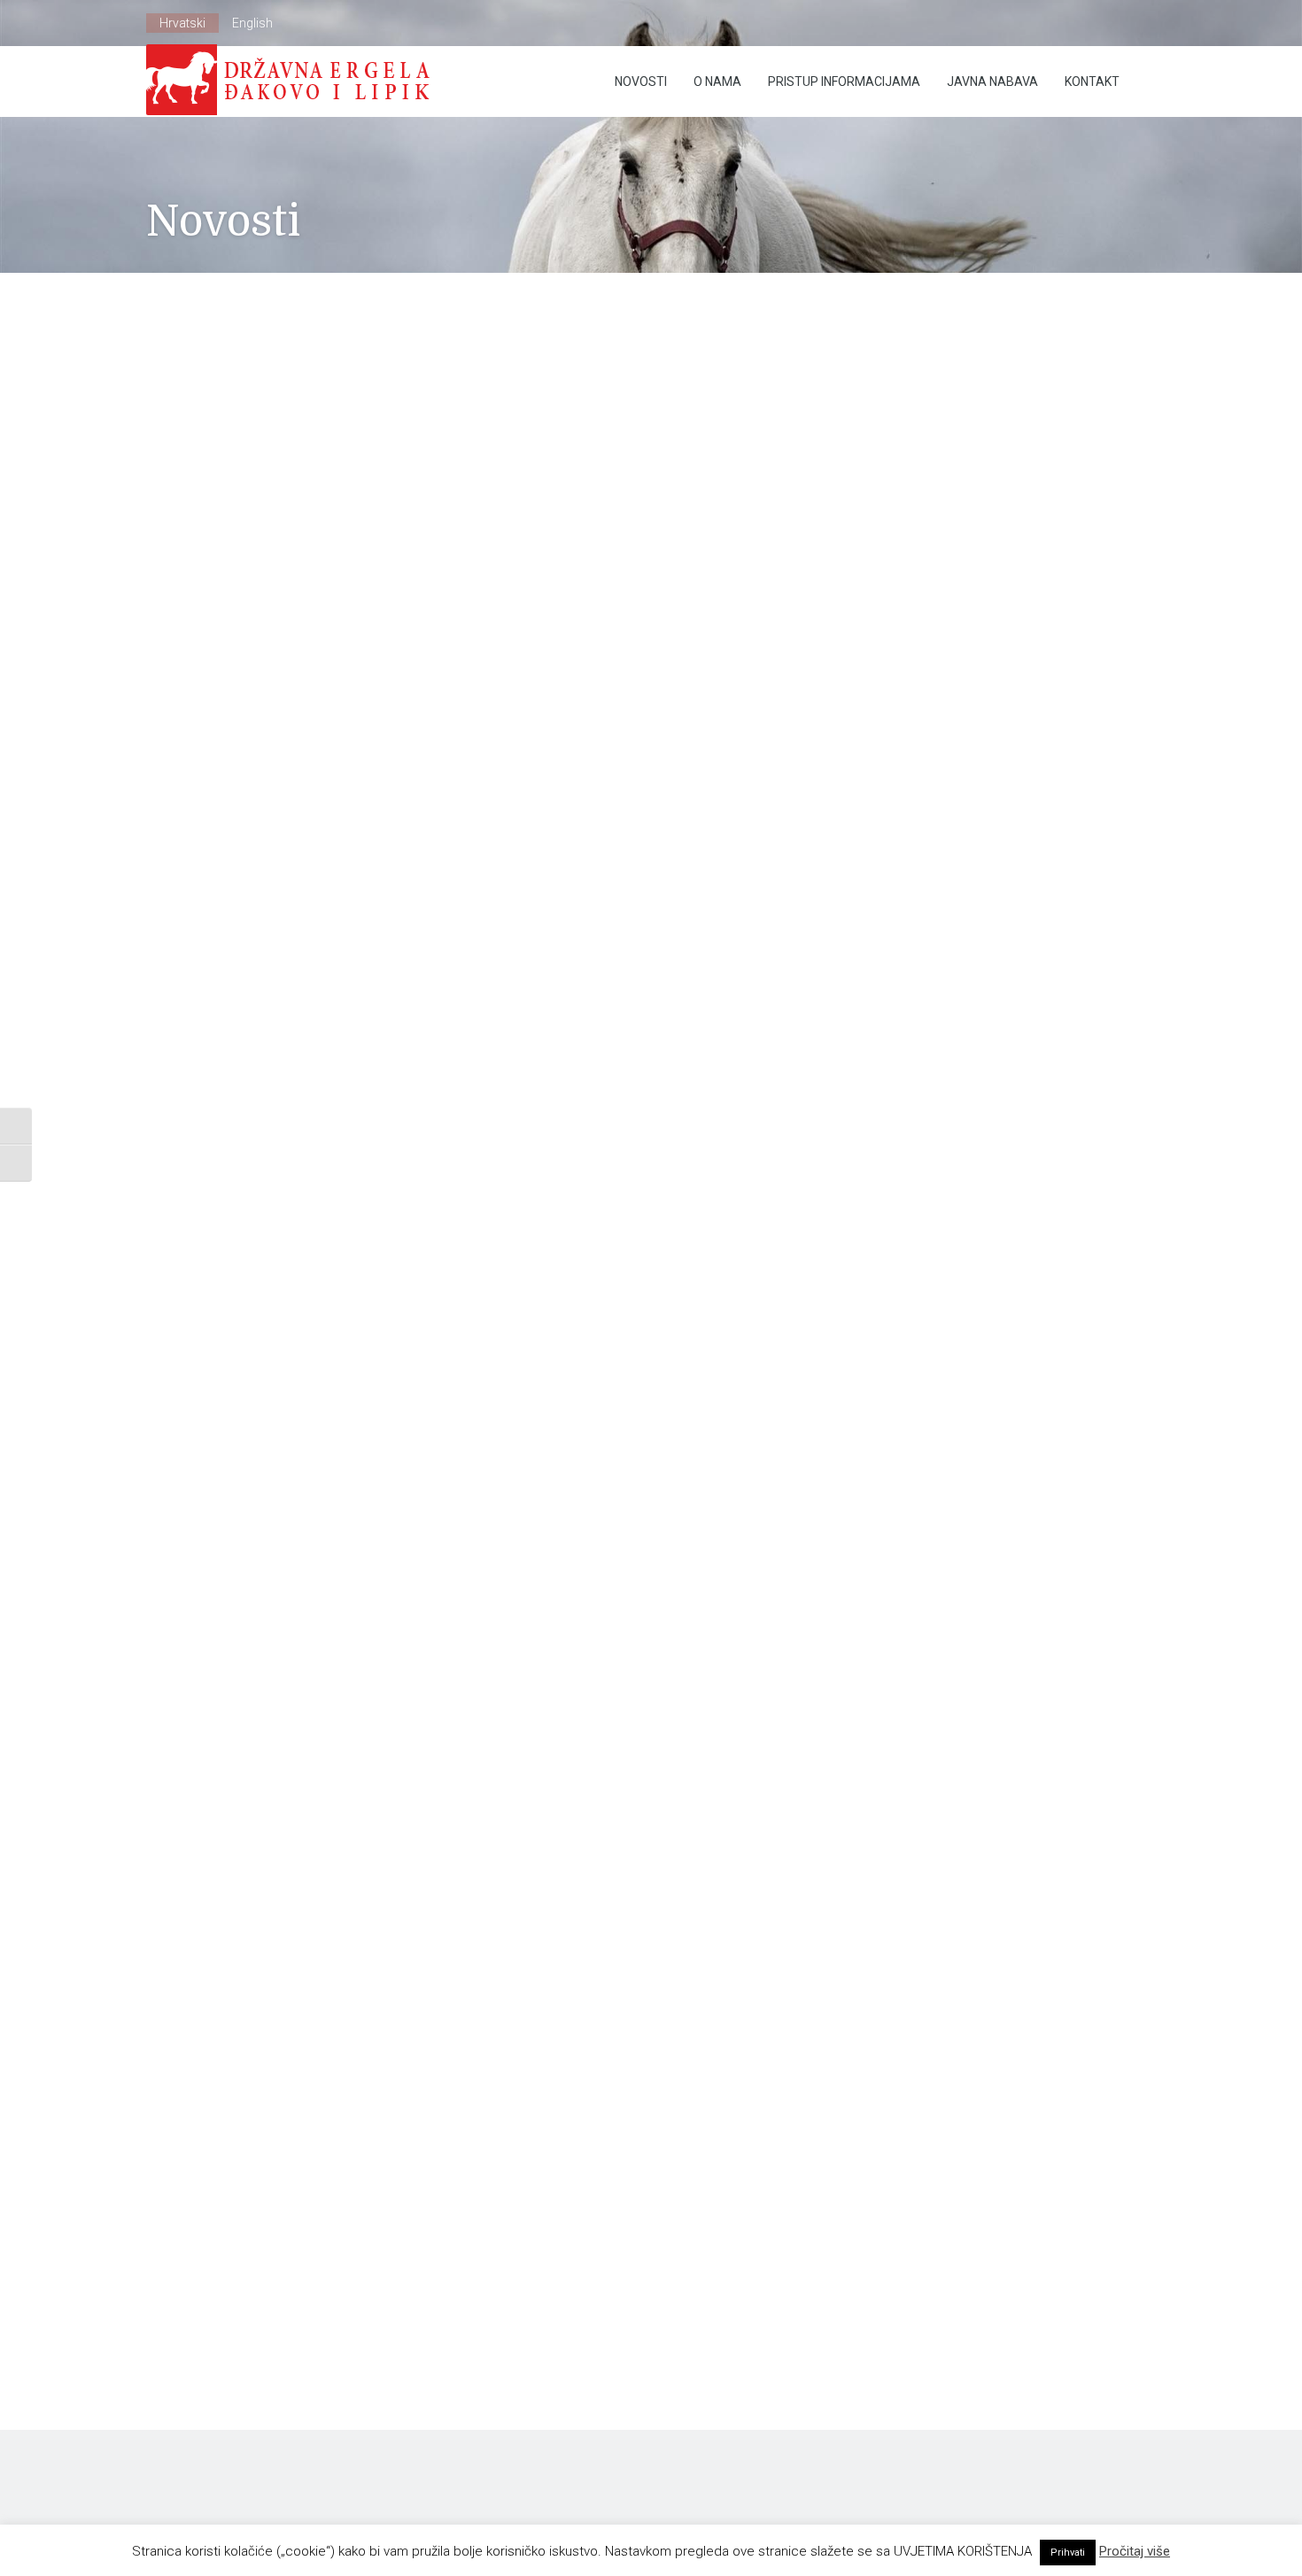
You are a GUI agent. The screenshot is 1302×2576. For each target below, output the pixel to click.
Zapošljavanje (385, 422)
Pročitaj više (1135, 2551)
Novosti (641, 81)
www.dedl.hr (180, 899)
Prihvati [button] (1068, 2553)
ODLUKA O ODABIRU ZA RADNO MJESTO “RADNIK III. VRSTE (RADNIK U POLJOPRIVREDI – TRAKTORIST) (970, 645)
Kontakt (1092, 81)
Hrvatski (182, 23)
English (252, 23)
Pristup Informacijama (844, 81)
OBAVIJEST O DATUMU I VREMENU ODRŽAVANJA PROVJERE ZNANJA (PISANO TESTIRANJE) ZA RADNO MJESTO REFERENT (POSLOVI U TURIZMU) (953, 747)
